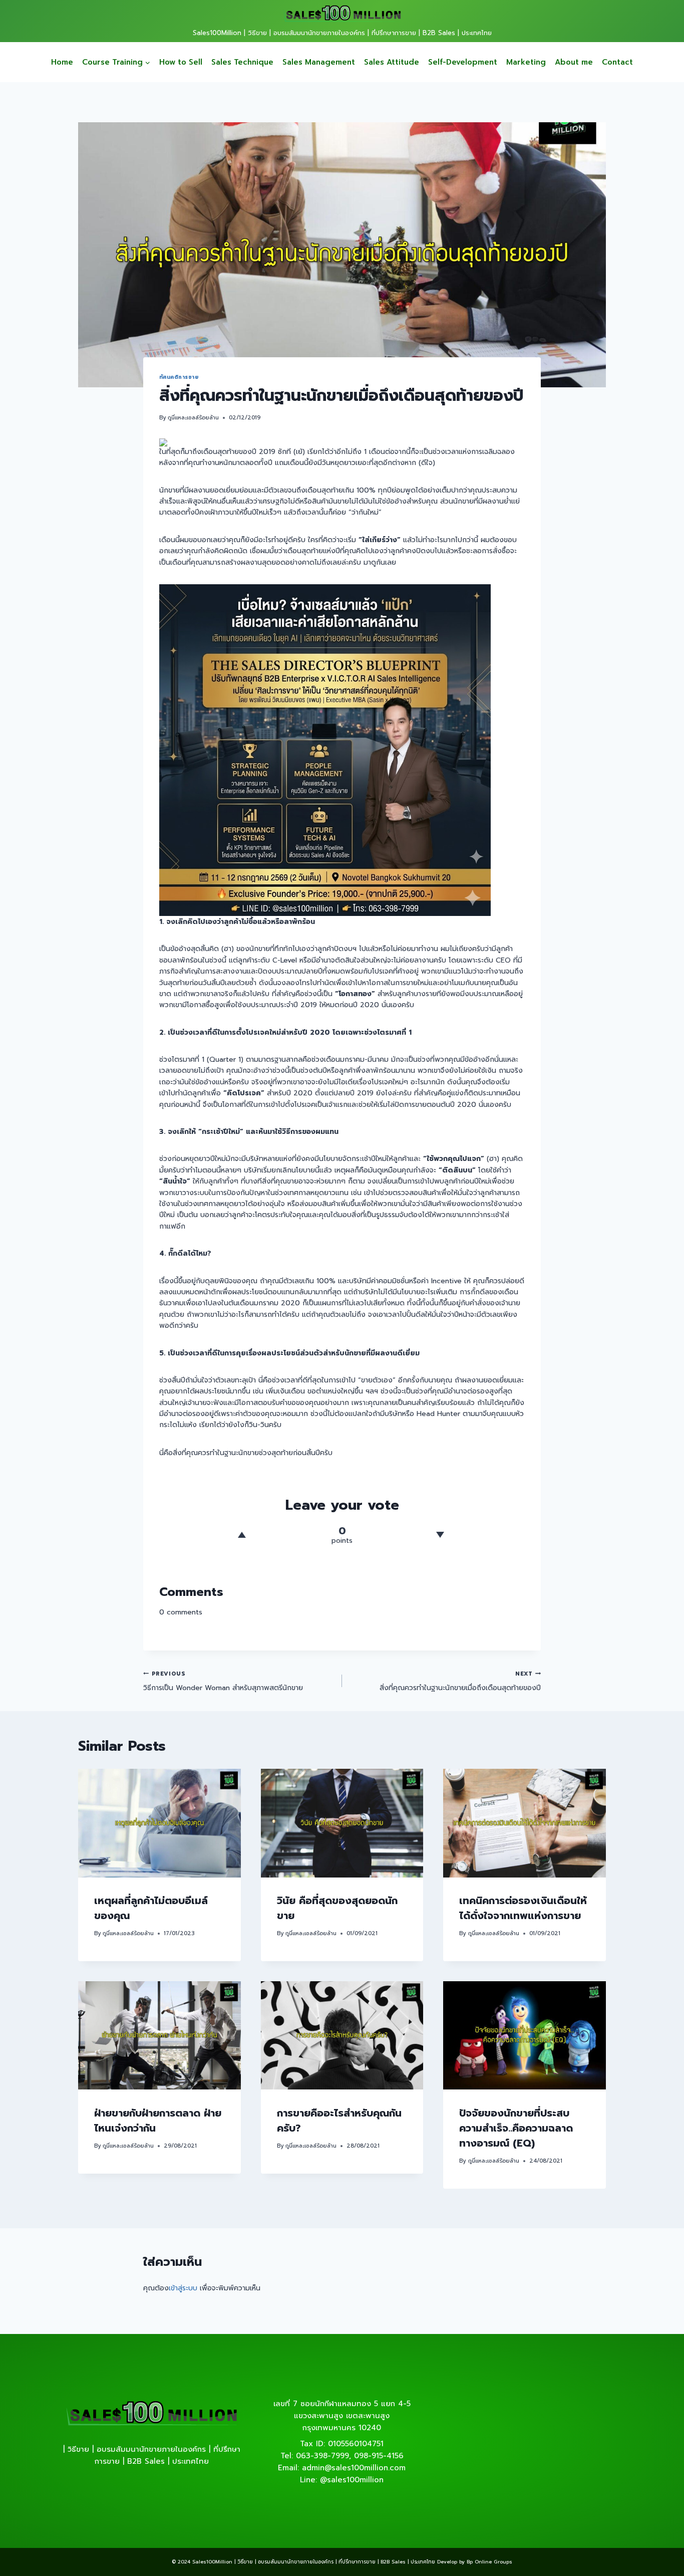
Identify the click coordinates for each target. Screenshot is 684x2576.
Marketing (526, 62)
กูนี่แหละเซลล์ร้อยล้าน (193, 418)
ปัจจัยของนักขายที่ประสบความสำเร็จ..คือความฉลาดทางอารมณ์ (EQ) (516, 2128)
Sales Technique (242, 62)
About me (574, 62)
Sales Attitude (392, 62)
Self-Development (463, 62)
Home (62, 62)
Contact (617, 62)
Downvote (440, 1535)
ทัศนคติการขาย (179, 377)
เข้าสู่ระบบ (183, 2288)
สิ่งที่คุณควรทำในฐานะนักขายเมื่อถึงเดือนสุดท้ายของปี (460, 1681)
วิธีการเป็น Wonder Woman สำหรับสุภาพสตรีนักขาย (223, 1681)
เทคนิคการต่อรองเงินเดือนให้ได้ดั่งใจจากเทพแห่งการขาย (523, 1909)
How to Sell (181, 62)
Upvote (242, 1535)
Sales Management (319, 62)
